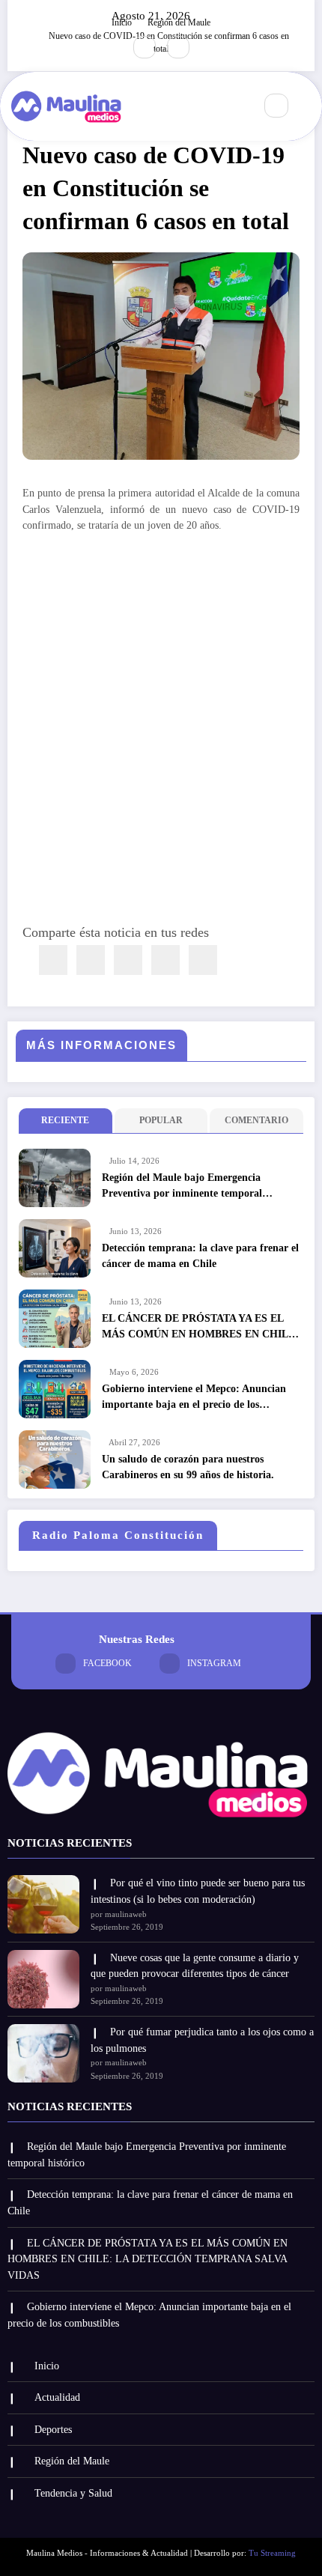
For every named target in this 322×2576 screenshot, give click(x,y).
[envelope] (128, 960)
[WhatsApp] (165, 960)
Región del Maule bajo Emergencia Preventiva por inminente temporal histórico (182, 1187)
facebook (107, 1663)
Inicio (47, 2366)
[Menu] (235, 106)
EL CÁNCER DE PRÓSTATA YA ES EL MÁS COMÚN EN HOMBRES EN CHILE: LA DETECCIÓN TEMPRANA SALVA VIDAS (200, 1327)
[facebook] (53, 960)
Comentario (256, 1120)
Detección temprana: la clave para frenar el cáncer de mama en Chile (200, 1255)
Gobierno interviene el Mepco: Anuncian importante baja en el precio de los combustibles (194, 1398)
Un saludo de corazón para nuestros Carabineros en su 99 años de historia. (188, 1467)
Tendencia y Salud (73, 2493)
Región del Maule (72, 2461)
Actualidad (57, 2397)
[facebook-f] (145, 47)
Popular (161, 1120)
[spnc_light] (309, 106)
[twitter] (91, 960)
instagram (214, 1663)
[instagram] (178, 47)
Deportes (53, 2430)
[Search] (276, 106)
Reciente (65, 1120)
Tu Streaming (272, 2553)
